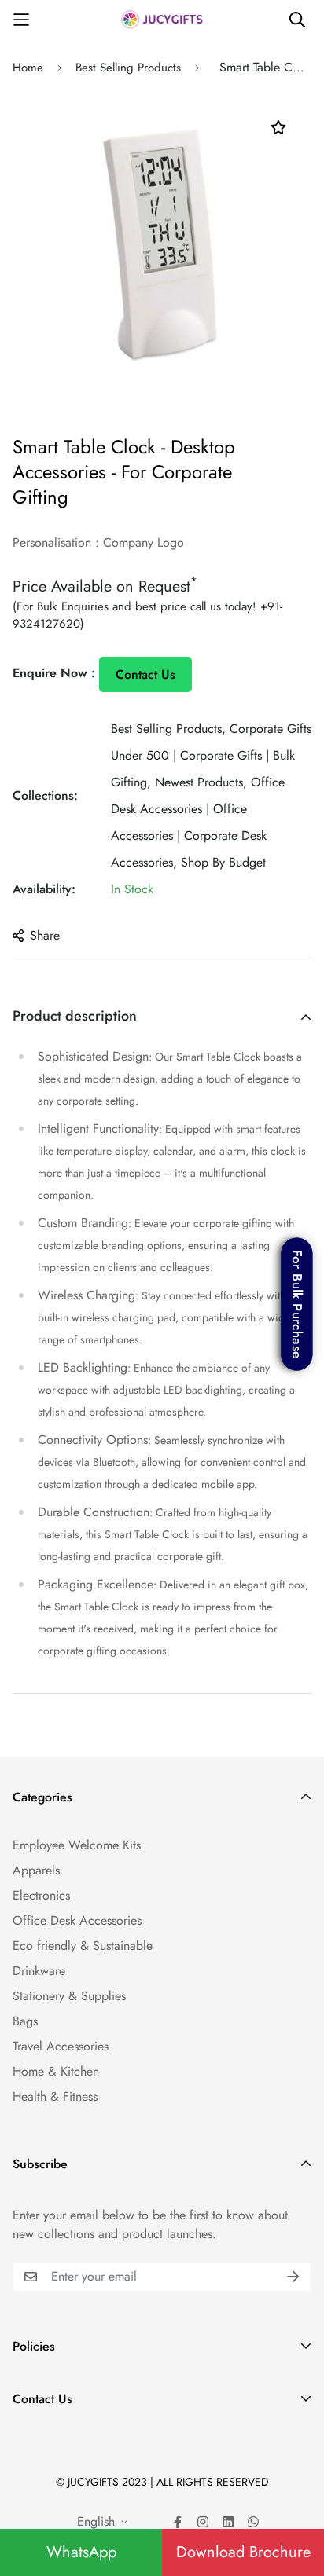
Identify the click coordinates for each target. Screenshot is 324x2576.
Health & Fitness (55, 2096)
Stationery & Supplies (69, 1996)
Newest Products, (201, 782)
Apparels (36, 1870)
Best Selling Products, (168, 729)
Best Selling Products (128, 68)
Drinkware (39, 1971)
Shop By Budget (223, 862)
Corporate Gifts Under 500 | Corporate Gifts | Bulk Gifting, (211, 755)
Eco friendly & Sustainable (83, 1946)
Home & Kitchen (56, 2071)
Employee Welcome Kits (77, 1845)
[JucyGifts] (162, 19)
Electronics (41, 1895)
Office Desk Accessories (77, 1920)
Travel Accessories (61, 2046)
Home (28, 68)
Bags (25, 2021)
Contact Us (145, 674)
